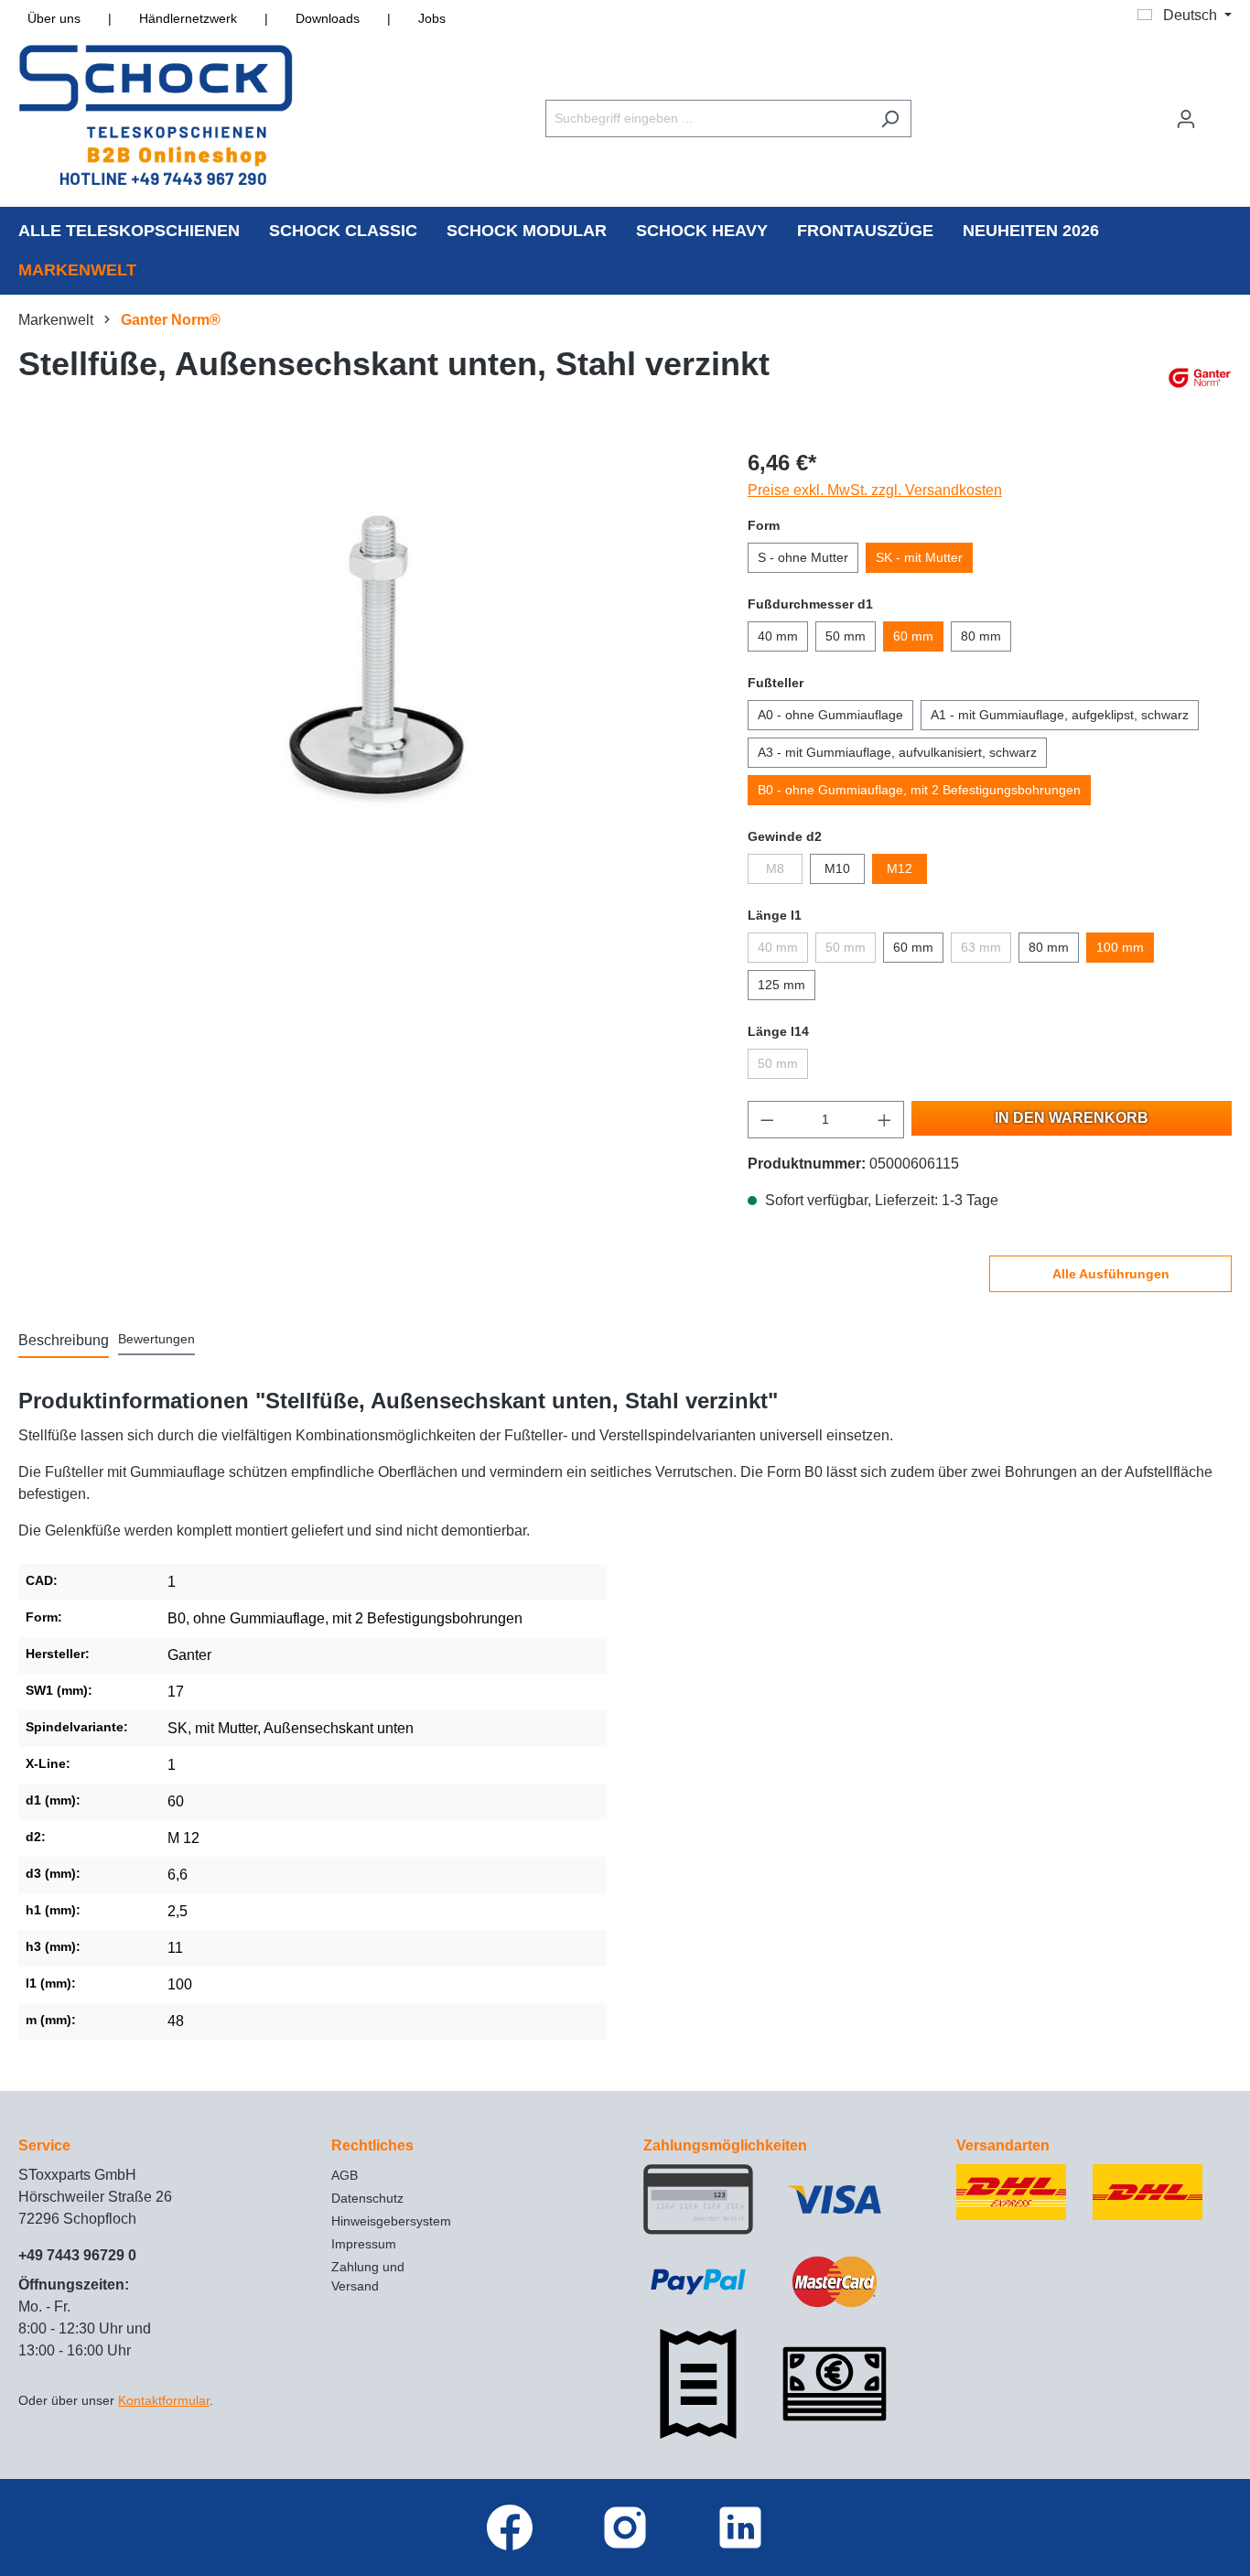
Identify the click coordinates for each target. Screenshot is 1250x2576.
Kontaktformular (164, 2400)
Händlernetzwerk (188, 18)
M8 (775, 868)
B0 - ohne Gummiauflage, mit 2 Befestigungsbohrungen (919, 790)
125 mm (781, 985)
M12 (900, 868)
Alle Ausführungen (1111, 1274)
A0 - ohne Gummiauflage (830, 715)
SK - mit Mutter (919, 557)
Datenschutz (367, 2198)
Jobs (432, 18)
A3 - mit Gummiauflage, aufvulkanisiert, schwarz (897, 752)
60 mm (913, 636)
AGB (345, 2175)
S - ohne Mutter (803, 557)
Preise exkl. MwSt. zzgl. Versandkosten (875, 490)
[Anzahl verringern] (767, 1120)
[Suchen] (890, 119)
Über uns (54, 18)
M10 (837, 868)
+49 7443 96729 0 (77, 2255)
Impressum (364, 2244)
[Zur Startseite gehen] (156, 115)
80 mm (981, 636)
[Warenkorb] (1220, 111)
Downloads (328, 18)
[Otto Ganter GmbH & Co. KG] (1200, 378)
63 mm (981, 947)
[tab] (64, 1342)
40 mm (778, 636)
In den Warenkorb (1072, 1118)
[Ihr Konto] (1186, 119)
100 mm (1120, 947)
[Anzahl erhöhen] (885, 1120)
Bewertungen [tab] (156, 1339)
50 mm (846, 636)
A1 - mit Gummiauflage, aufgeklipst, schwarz (1060, 715)
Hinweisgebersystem (391, 2221)
